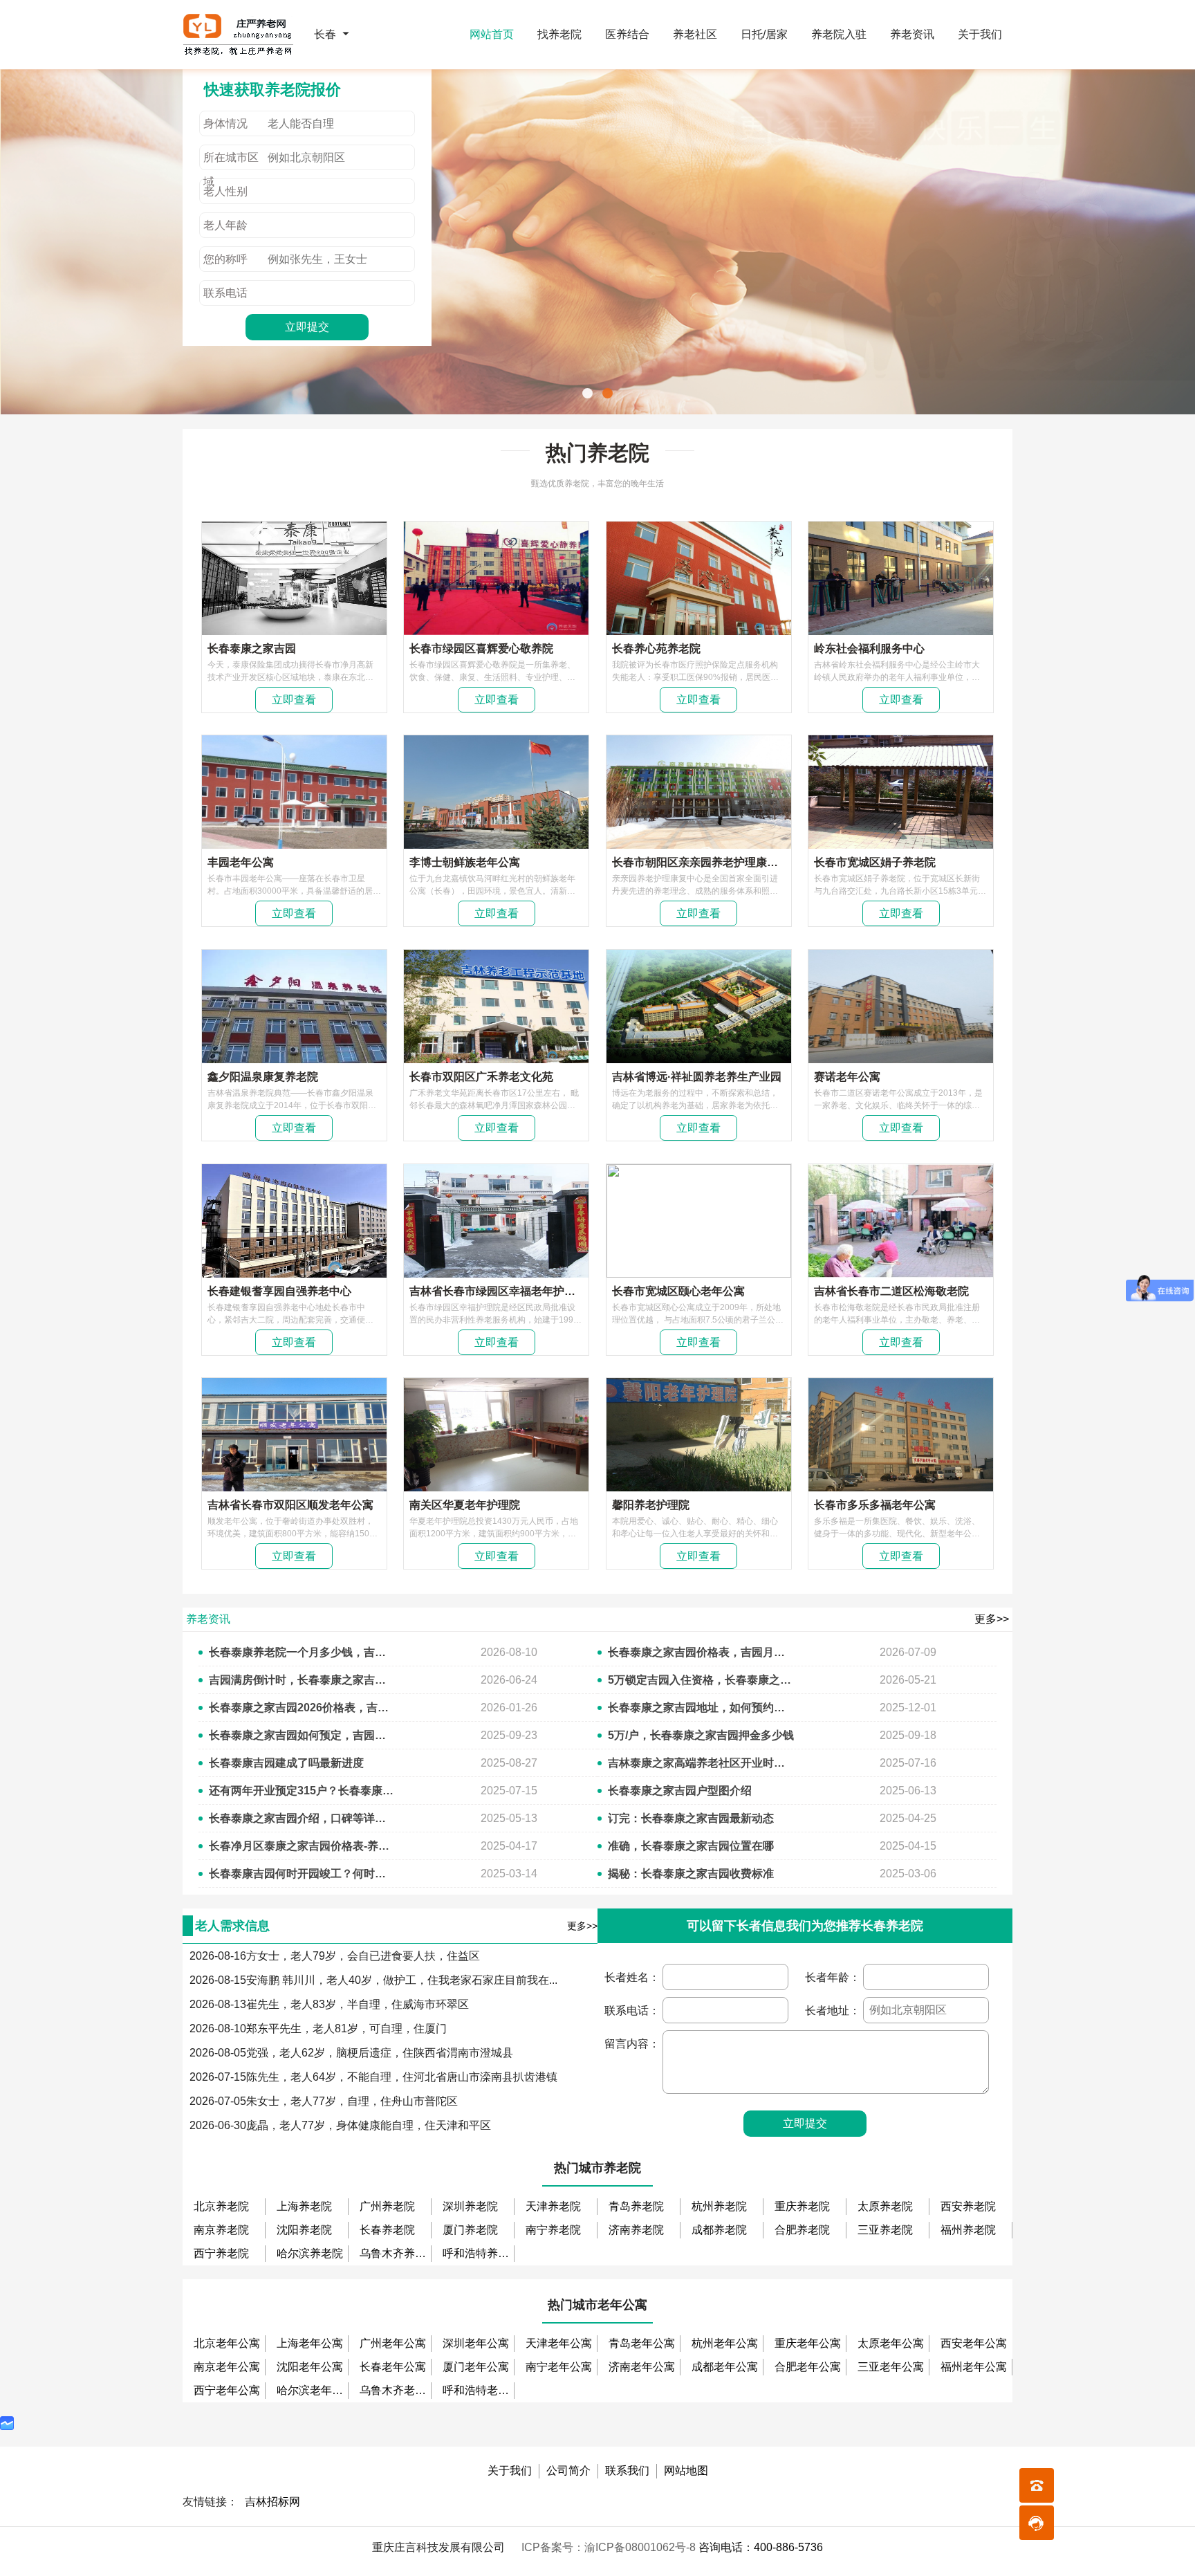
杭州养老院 (719, 2206)
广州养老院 (387, 2206)
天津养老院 (553, 2206)
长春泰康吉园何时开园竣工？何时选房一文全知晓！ (302, 1874)
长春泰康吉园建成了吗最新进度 (286, 1763)
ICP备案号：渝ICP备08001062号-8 (610, 2547)
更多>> (992, 1619)
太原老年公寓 (891, 2343)
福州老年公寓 (974, 2367)
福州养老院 (968, 2230)
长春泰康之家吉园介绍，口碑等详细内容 (302, 1818)
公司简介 (568, 2471)
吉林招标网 (272, 2502)
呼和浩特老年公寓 (479, 2390)
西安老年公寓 (974, 2343)
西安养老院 (968, 2206)
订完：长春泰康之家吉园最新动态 (691, 1818)
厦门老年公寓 (476, 2367)
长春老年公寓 (393, 2367)
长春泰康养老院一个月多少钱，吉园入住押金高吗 (302, 1652)
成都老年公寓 (725, 2367)
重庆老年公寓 (808, 2343)
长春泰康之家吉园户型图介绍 (680, 1791)
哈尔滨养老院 (310, 2253)
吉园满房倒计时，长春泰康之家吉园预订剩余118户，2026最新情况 (302, 1680)
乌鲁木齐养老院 (396, 2253)
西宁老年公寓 (227, 2390)
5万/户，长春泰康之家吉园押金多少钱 (701, 1735)
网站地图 (686, 2471)
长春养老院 (387, 2230)
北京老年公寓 (227, 2343)
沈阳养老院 (304, 2230)
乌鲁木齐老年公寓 (396, 2390)
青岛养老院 (636, 2206)
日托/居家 (764, 34)
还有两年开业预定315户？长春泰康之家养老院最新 (302, 1791)
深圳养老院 (470, 2206)
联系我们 (627, 2471)
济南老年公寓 (642, 2367)
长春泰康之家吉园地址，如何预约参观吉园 (701, 1708)
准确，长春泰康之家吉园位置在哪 (691, 1846)
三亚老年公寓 (891, 2367)
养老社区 (695, 34)
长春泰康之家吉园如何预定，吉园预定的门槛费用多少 (302, 1735)
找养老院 (559, 34)
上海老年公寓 (310, 2343)
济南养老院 (636, 2230)
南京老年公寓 (227, 2367)
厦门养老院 (470, 2230)
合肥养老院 (802, 2230)
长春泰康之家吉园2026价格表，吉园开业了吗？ (302, 1708)
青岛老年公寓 (642, 2343)
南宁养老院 (553, 2230)
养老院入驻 (839, 34)
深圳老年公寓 (476, 2343)
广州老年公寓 (393, 2343)
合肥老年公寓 (808, 2367)
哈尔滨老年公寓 (313, 2390)
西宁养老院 (221, 2253)
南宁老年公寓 (559, 2367)
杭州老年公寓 (725, 2343)
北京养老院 (221, 2206)
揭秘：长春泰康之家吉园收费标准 (691, 1874)
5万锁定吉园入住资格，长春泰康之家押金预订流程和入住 (701, 1680)
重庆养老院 (802, 2206)
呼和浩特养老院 (479, 2253)
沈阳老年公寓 (310, 2367)
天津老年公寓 (559, 2343)
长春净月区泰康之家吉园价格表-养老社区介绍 (302, 1846)
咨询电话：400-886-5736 (761, 2547)
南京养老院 (221, 2230)
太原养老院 (885, 2206)
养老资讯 (912, 34)
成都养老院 (719, 2230)
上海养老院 (304, 2206)
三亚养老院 (885, 2230)
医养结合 (627, 34)
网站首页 (492, 34)
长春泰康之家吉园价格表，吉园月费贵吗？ (701, 1652)
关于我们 (980, 34)
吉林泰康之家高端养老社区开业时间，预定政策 (701, 1763)
